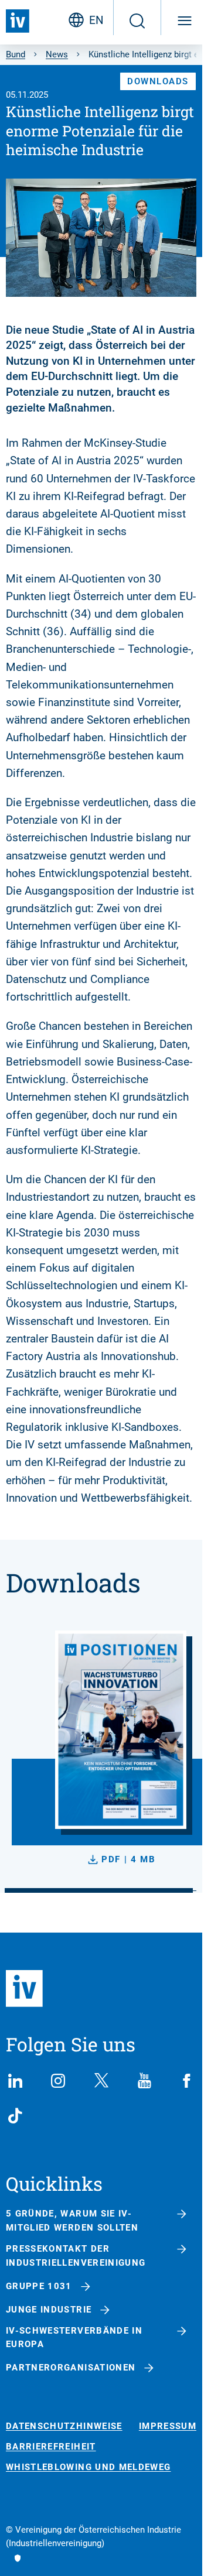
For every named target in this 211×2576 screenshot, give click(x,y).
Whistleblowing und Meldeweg (88, 2467)
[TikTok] (15, 2116)
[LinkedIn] (15, 2081)
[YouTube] (144, 2081)
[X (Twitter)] (101, 2081)
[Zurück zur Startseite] (18, 21)
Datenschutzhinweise (64, 2426)
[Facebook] (187, 2081)
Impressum (168, 2426)
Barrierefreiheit (51, 2447)
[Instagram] (58, 2081)
